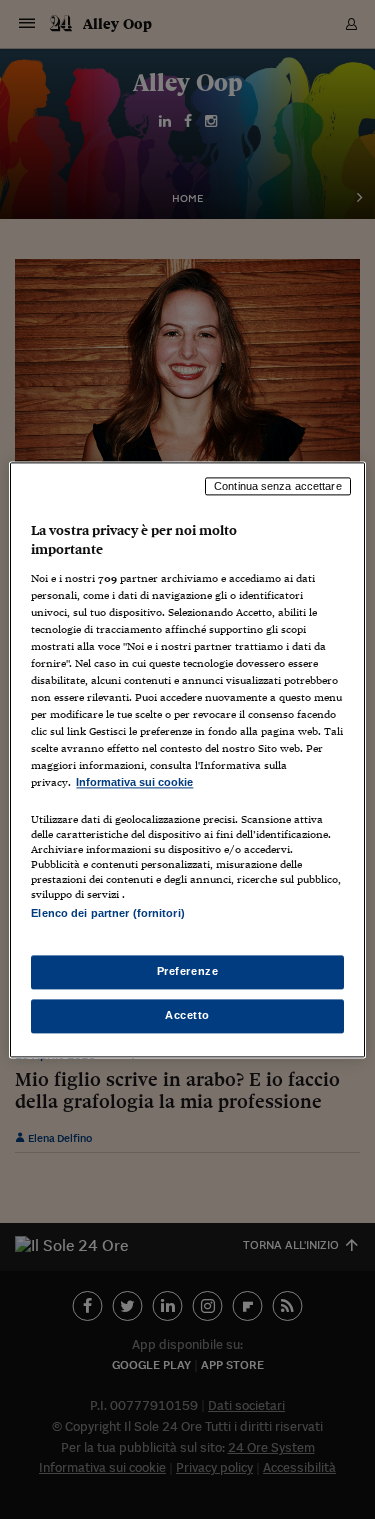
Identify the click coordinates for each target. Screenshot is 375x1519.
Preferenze (188, 971)
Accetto (187, 1015)
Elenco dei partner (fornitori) (107, 913)
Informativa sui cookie (134, 783)
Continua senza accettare (278, 486)
